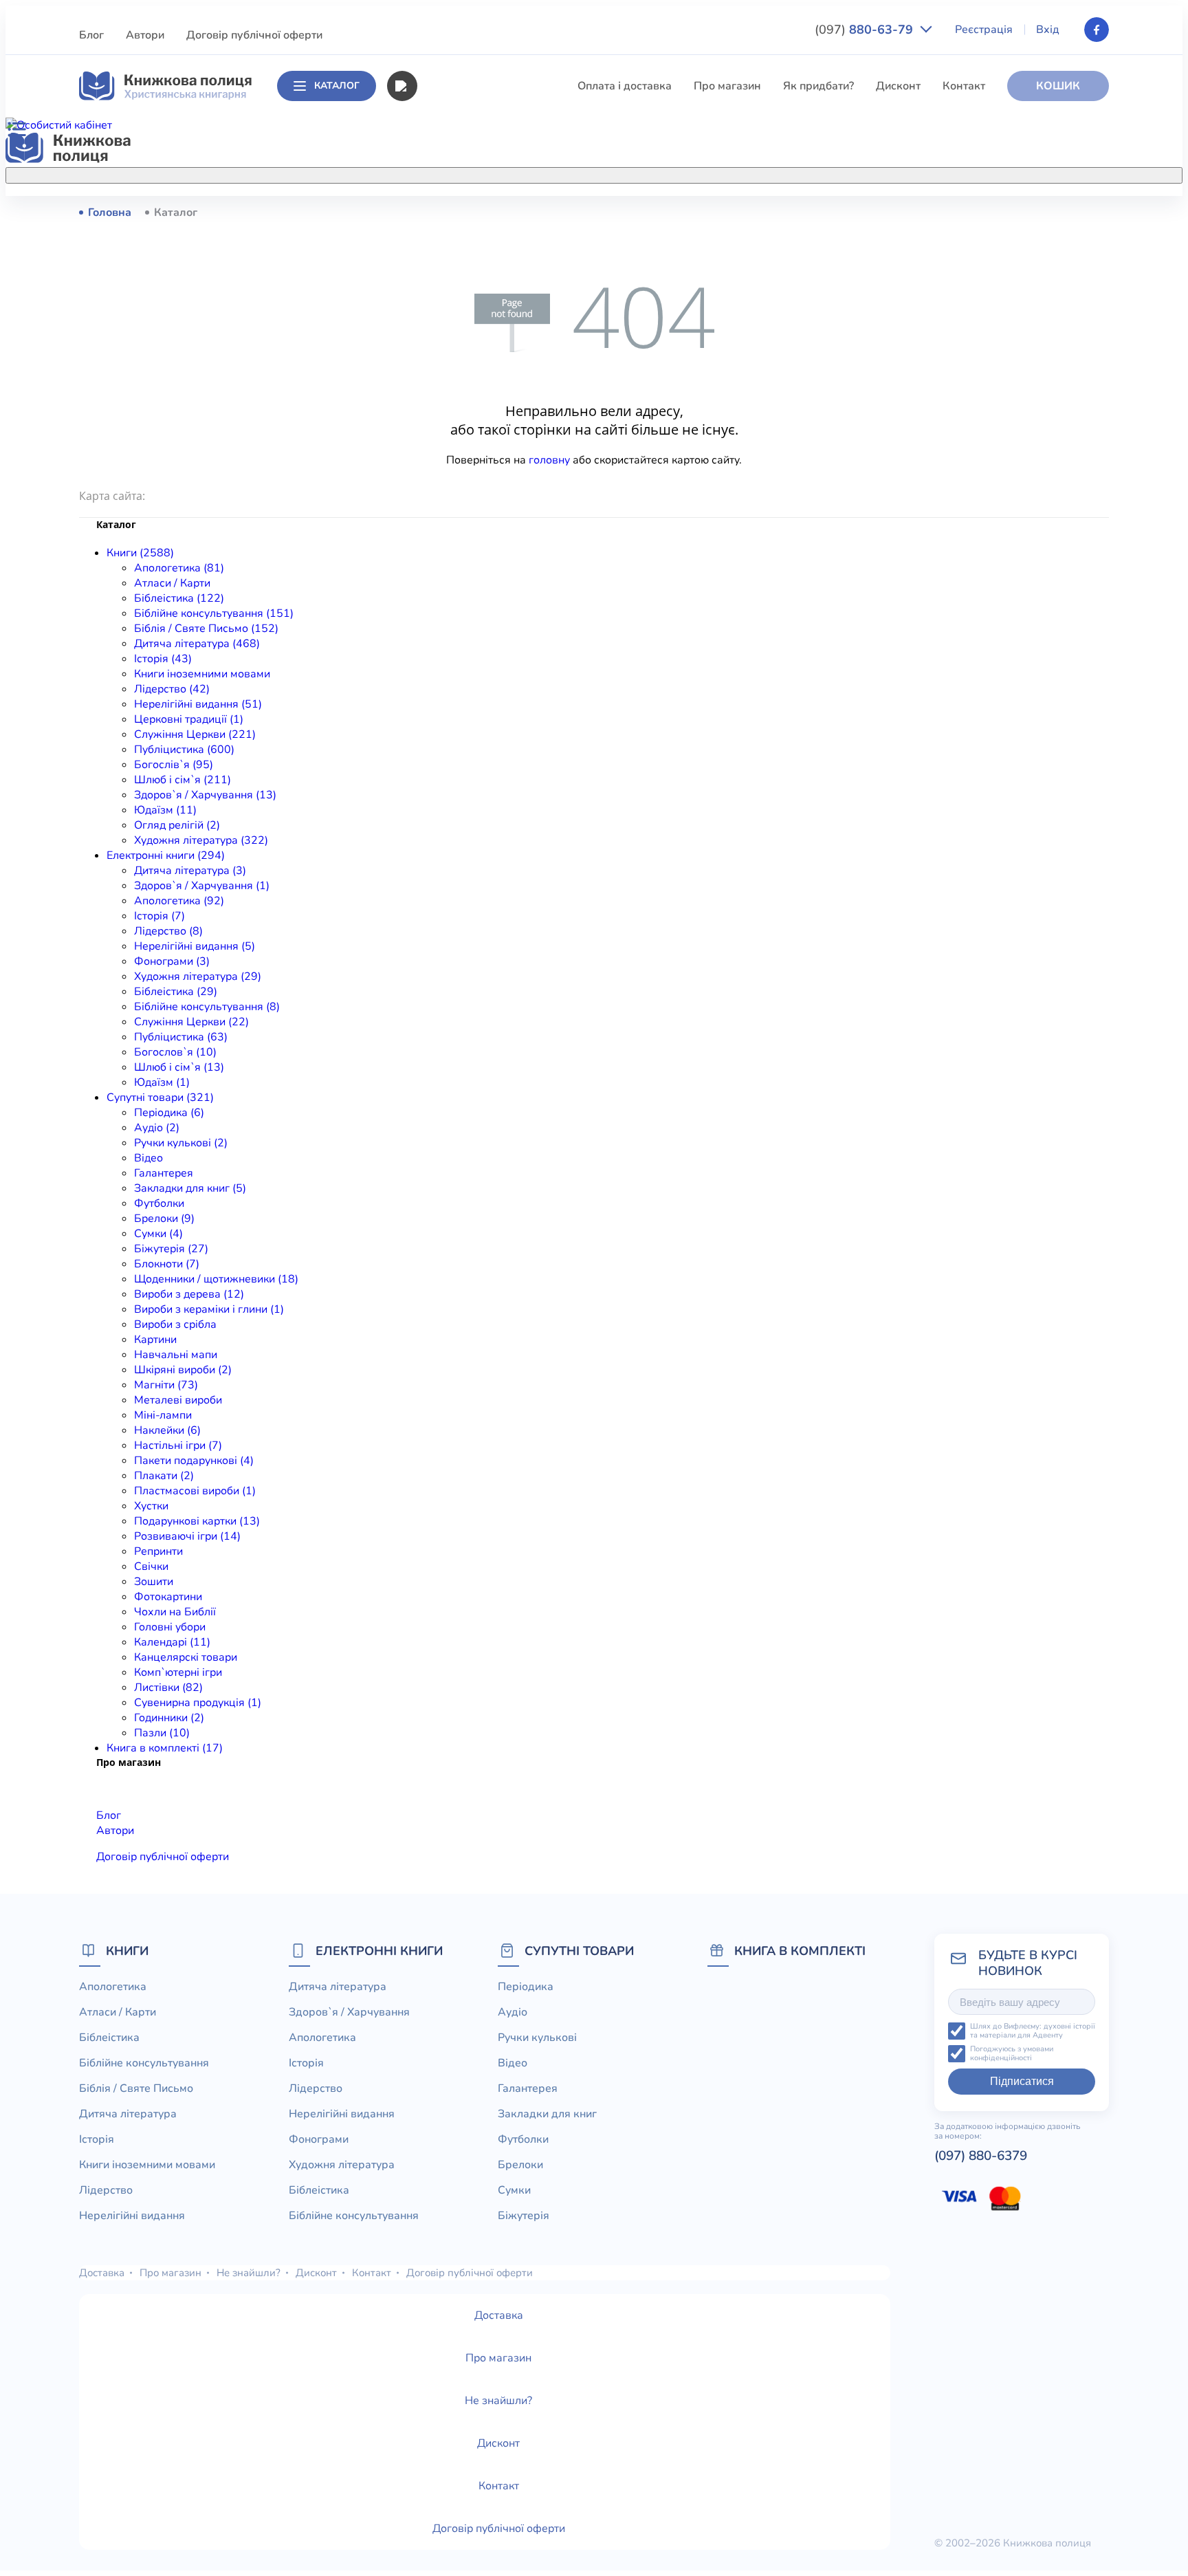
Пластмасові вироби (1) (195, 1491)
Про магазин (727, 86)
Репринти (158, 1551)
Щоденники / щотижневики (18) (216, 1279)
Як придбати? (818, 86)
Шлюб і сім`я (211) (183, 780)
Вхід (1048, 30)
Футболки (159, 1203)
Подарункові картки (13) (197, 1521)
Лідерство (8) (168, 931)
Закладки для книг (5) (190, 1188)
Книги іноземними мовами (485, 390)
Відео (148, 1158)
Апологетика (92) (179, 901)
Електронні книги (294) (166, 855)
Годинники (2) (169, 1718)
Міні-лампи (163, 1415)
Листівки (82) (168, 1688)
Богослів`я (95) (174, 765)
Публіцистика (452, 517)
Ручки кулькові (537, 2038)
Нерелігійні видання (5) (195, 946)
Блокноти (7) (167, 1264)
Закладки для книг (547, 2114)
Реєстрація (984, 30)
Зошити (154, 1582)
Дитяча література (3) (190, 871)
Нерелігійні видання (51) (198, 704)
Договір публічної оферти (254, 35)
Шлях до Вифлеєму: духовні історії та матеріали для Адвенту (1033, 2031)
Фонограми (319, 2139)
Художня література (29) (198, 976)
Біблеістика (447, 263)
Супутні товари (579, 1951)
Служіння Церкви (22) (191, 1022)
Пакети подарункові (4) (194, 1461)
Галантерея (164, 1173)
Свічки (151, 1567)
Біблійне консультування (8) (207, 1007)
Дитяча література (464, 339)
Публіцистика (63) (181, 1037)
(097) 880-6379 (981, 2156)
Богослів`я (444, 543)
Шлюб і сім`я (450, 568)
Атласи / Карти (455, 237)
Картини (155, 1340)
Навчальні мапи (176, 1355)
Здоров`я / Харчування (476, 593)
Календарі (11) (172, 1642)
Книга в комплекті (800, 1951)
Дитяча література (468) (197, 644)
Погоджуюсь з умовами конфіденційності (1012, 2054)
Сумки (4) (158, 1234)
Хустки (151, 1506)
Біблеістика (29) (176, 992)
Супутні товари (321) (160, 1098)
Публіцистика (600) (184, 750)
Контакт (964, 86)
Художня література (342, 2165)
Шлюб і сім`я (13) (179, 1067)
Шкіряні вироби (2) (183, 1370)
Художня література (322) (201, 840)
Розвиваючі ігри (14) (187, 1536)
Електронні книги (379, 1951)
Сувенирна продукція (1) (198, 1703)
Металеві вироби (178, 1400)
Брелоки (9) (164, 1219)
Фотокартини (168, 1597)
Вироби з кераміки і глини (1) (209, 1309)
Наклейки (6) (167, 1430)
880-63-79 (866, 30)
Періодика (526, 1987)
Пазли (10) (162, 1733)
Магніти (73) (166, 1385)
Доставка (102, 2273)
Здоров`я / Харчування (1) (202, 886)
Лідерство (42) (172, 689)
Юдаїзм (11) (165, 810)
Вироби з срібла (175, 1324)
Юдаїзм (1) (162, 1082)
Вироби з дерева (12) (189, 1294)
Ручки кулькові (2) (181, 1143)
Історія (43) (163, 659)
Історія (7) (159, 916)
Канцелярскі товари (186, 1657)
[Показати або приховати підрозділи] (608, 173)
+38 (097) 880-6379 (935, 212)
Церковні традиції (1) (189, 719)
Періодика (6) (169, 1113)
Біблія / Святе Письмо (474, 314)
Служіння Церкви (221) (195, 734)
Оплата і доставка (625, 86)
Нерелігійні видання (469, 441)
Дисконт (898, 86)
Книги (127, 1951)
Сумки (514, 2190)
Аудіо (513, 2012)
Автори (145, 35)
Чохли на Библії (175, 1612)
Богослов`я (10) (175, 1052)
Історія (434, 364)
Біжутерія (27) (171, 1249)
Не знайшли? (249, 2273)
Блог (91, 35)
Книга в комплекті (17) (165, 1748)
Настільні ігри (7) (178, 1445)
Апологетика (450, 212)
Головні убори (170, 1627)
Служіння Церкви (462, 492)
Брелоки (520, 2165)
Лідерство (443, 415)
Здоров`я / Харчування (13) (205, 795)
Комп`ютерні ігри (178, 1672)
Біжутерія (524, 2216)
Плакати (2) (164, 1476)
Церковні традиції (463, 466)
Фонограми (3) (172, 961)
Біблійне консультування (481, 288)
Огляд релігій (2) (177, 825)
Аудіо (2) (157, 1128)
